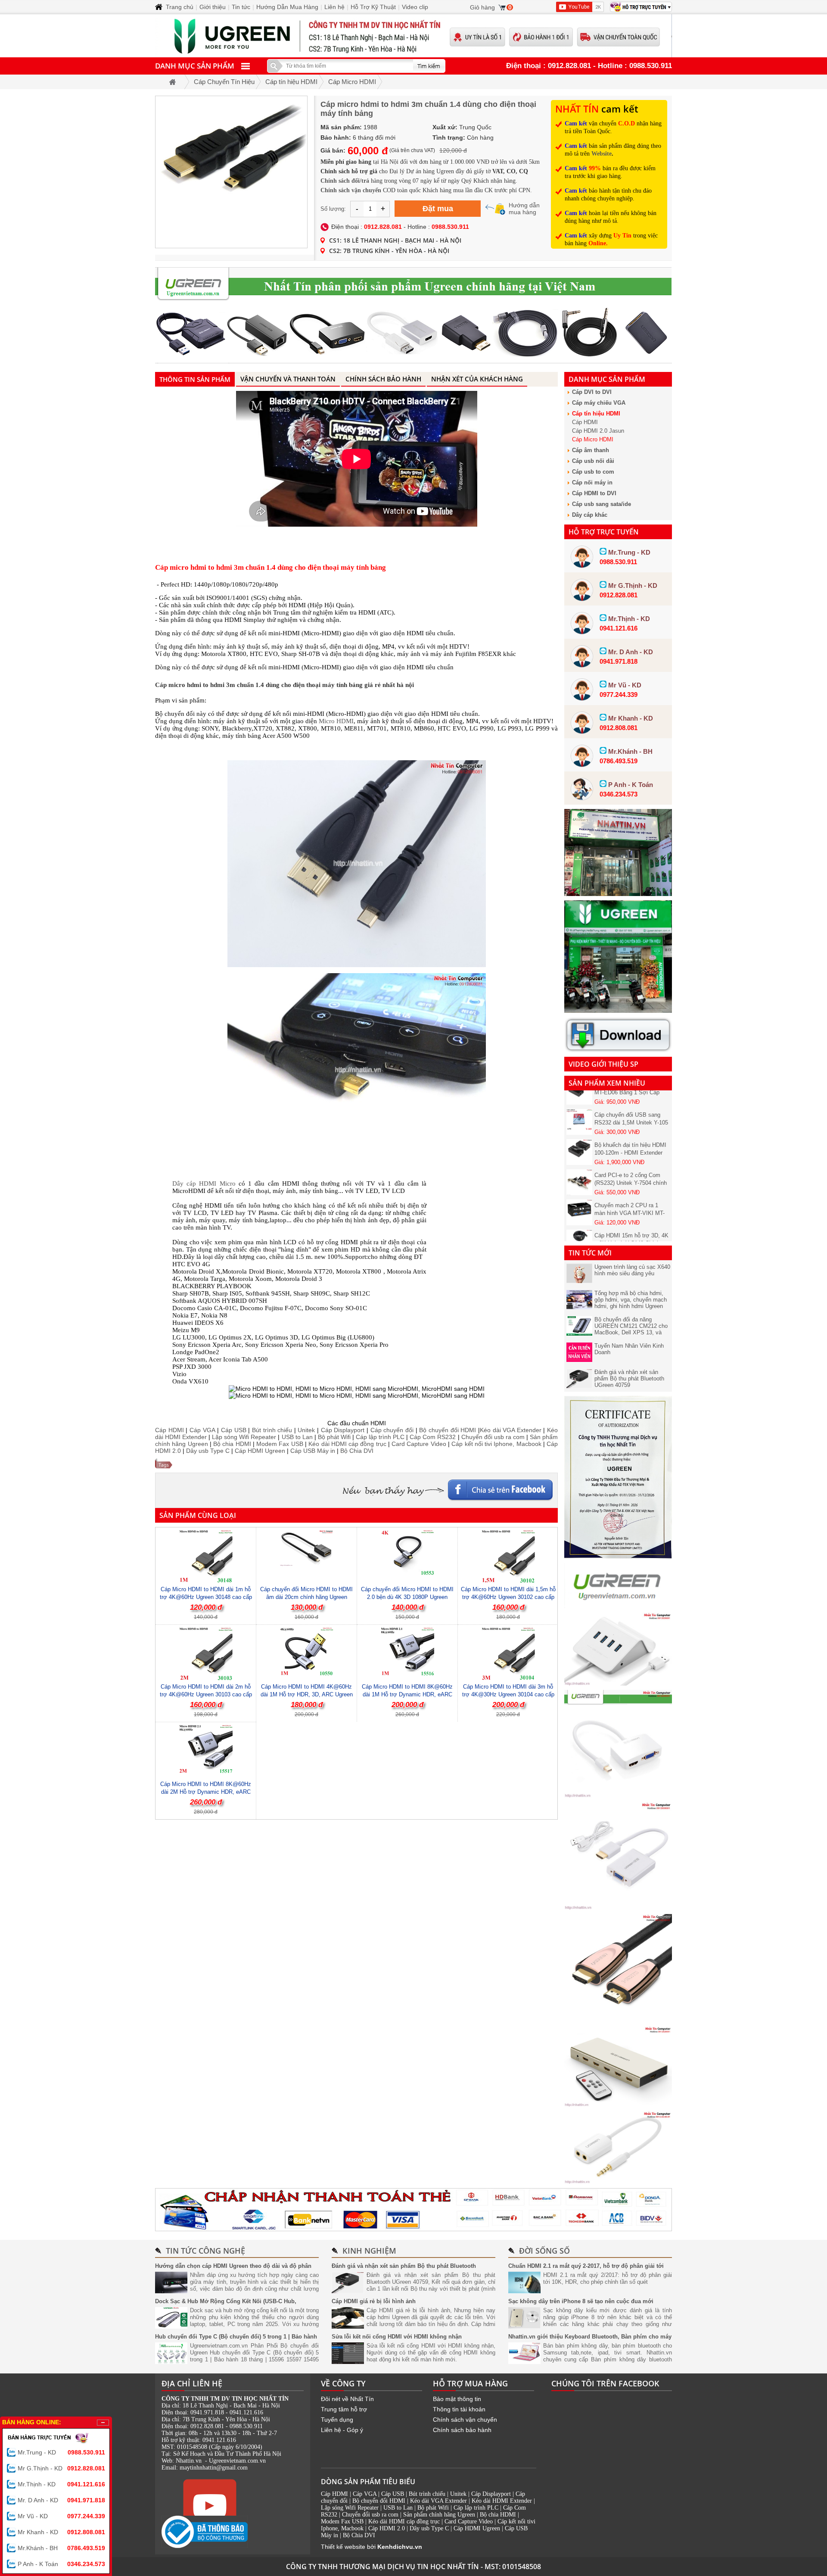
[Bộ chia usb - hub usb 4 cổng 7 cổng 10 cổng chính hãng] (618, 1683)
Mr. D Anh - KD (61, 2500)
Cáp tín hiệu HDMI (596, 414)
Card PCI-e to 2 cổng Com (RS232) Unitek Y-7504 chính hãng (631, 1155)
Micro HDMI (336, 721)
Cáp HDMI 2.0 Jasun (598, 431)
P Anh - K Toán (61, 2564)
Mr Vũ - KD (61, 2516)
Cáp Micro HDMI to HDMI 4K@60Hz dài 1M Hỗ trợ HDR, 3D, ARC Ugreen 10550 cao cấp (307, 1694)
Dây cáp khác (590, 515)
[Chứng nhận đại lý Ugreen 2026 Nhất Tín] (618, 1556)
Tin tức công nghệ (205, 2251)
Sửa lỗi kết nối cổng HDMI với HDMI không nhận (397, 2337)
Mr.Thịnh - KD (61, 2484)
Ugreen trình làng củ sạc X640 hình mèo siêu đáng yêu (632, 1270)
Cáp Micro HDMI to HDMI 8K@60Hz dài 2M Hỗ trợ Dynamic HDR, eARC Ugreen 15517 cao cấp (206, 1792)
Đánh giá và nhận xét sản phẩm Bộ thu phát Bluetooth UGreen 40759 (629, 1379)
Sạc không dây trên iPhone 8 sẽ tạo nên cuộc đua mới (581, 2301)
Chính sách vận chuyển (465, 2420)
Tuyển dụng (337, 2420)
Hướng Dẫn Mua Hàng (287, 7)
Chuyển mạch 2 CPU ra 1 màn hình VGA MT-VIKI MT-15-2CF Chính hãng (630, 1185)
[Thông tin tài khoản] (413, 2210)
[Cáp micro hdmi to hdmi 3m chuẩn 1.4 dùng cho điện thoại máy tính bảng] (231, 172)
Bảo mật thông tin (457, 2399)
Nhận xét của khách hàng (477, 379)
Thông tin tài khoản (459, 2409)
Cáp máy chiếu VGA (599, 403)
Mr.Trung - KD (61, 2452)
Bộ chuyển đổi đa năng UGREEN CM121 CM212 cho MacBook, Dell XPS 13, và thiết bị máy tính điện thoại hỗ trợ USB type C (631, 1332)
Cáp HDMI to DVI (594, 493)
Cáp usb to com (593, 472)
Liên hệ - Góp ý (342, 2430)
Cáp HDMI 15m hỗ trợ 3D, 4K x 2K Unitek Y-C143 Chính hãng (631, 1216)
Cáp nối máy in (592, 482)
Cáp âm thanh (591, 450)
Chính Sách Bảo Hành (383, 379)
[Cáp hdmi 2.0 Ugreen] (618, 2020)
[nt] (618, 1011)
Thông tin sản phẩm (195, 379)
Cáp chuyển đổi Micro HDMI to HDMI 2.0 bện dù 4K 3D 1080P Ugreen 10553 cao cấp (407, 1597)
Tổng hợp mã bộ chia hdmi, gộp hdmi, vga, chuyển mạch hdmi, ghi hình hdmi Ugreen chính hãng (631, 1303)
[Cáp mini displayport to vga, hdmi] (618, 1795)
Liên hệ (334, 7)
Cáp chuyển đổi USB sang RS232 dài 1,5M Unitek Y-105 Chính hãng (631, 1095)
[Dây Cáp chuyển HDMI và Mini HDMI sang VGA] (618, 1908)
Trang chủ (180, 7)
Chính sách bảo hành (462, 2430)
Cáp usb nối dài (593, 461)
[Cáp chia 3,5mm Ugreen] (618, 2182)
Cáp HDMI (585, 422)
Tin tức (241, 7)
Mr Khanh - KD (61, 2532)
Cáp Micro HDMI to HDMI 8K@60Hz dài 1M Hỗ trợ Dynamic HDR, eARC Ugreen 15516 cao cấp (407, 1694)
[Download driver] (618, 1050)
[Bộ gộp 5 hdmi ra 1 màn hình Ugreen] (618, 2105)
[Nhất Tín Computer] (413, 36)
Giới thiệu (213, 7)
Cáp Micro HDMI (593, 439)
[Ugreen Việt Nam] (618, 1606)
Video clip (415, 7)
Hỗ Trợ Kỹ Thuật (373, 7)
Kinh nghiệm (369, 2251)
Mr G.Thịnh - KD (61, 2468)
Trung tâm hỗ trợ (344, 2409)
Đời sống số (544, 2251)
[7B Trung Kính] (618, 894)
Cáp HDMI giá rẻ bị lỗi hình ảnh (374, 2301)
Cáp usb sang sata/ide (602, 504)
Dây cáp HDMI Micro (204, 1183)
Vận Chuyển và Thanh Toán (288, 379)
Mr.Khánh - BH (61, 2548)
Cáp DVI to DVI (592, 392)
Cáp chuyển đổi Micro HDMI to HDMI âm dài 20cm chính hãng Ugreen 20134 (306, 1597)
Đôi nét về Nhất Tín (347, 2399)
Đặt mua (438, 209)
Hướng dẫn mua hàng (524, 209)
